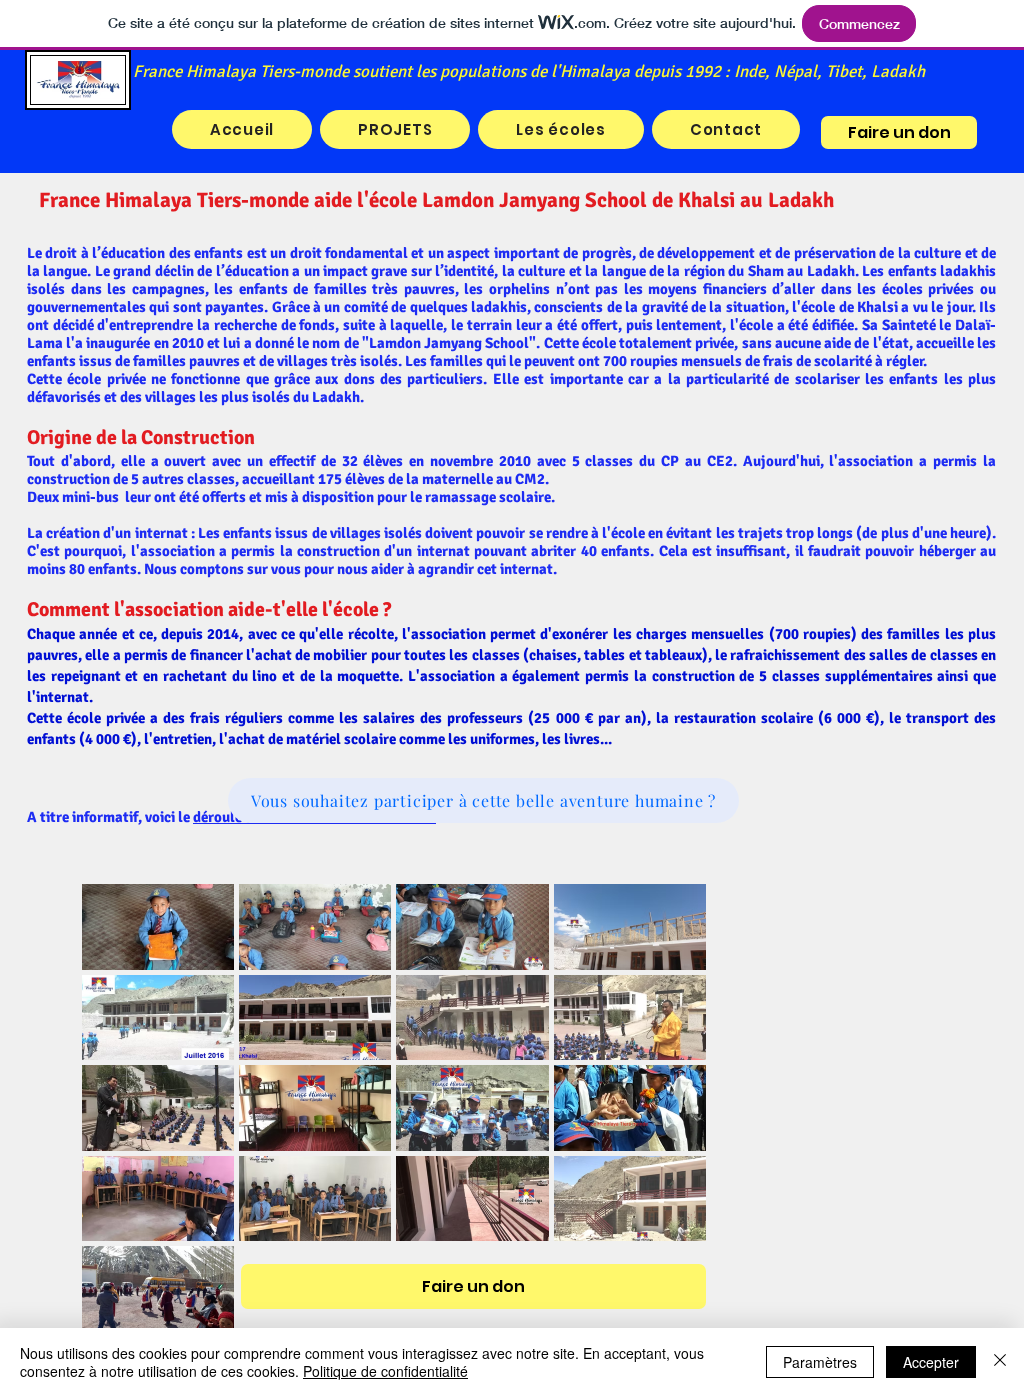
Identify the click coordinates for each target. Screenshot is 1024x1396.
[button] (560, 129)
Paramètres (820, 1362)
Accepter (931, 1362)
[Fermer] (1000, 1362)
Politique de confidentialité (385, 1371)
